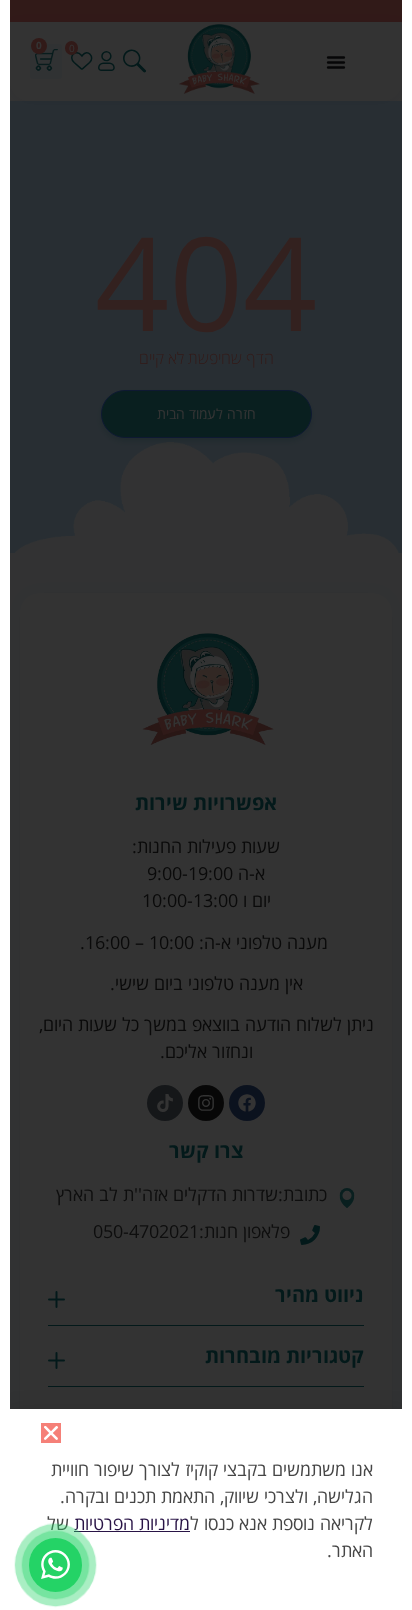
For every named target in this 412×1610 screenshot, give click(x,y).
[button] (51, 1433)
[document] (206, 805)
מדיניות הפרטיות (132, 1523)
